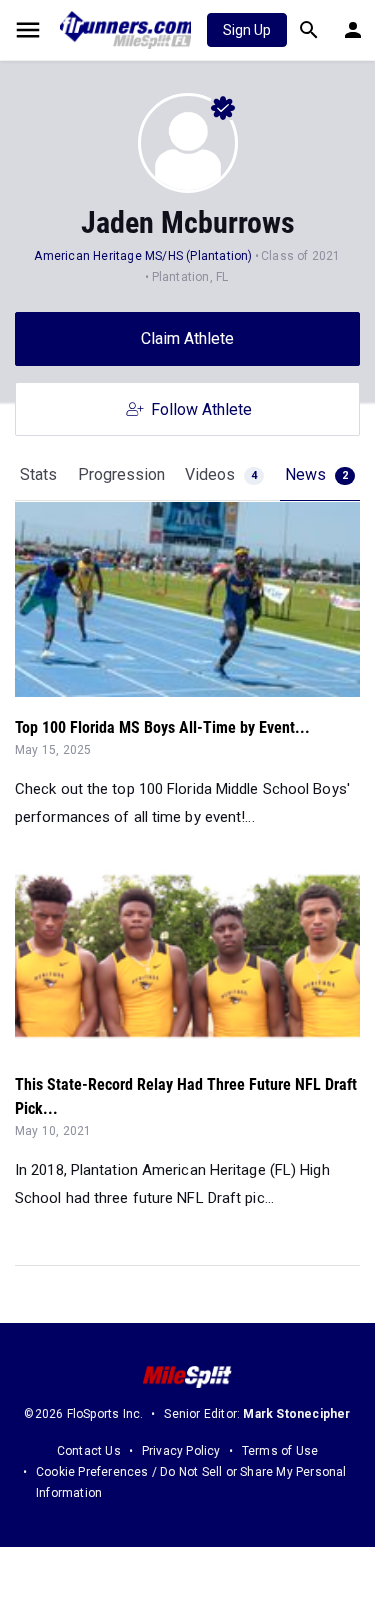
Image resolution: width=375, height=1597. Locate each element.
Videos (221, 474)
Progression (121, 474)
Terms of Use (280, 1451)
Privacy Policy (181, 1451)
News (316, 474)
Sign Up (247, 30)
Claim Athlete (187, 338)
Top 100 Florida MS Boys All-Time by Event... (162, 727)
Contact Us (89, 1451)
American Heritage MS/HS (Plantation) (143, 256)
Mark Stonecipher (296, 1414)
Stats (38, 474)
